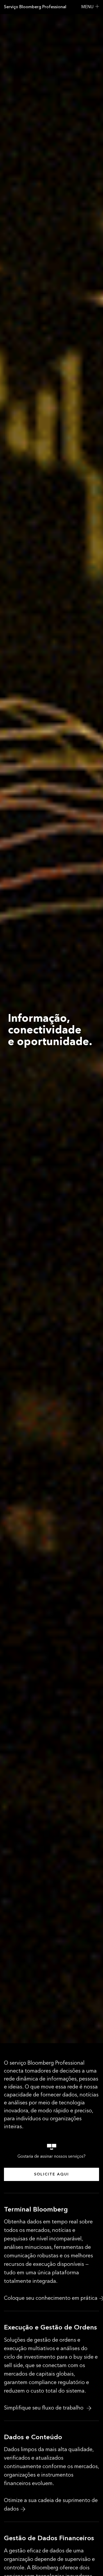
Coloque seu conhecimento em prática (51, 2298)
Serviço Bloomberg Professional (35, 7)
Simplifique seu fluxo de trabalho (44, 2408)
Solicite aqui (51, 2174)
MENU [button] (87, 7)
